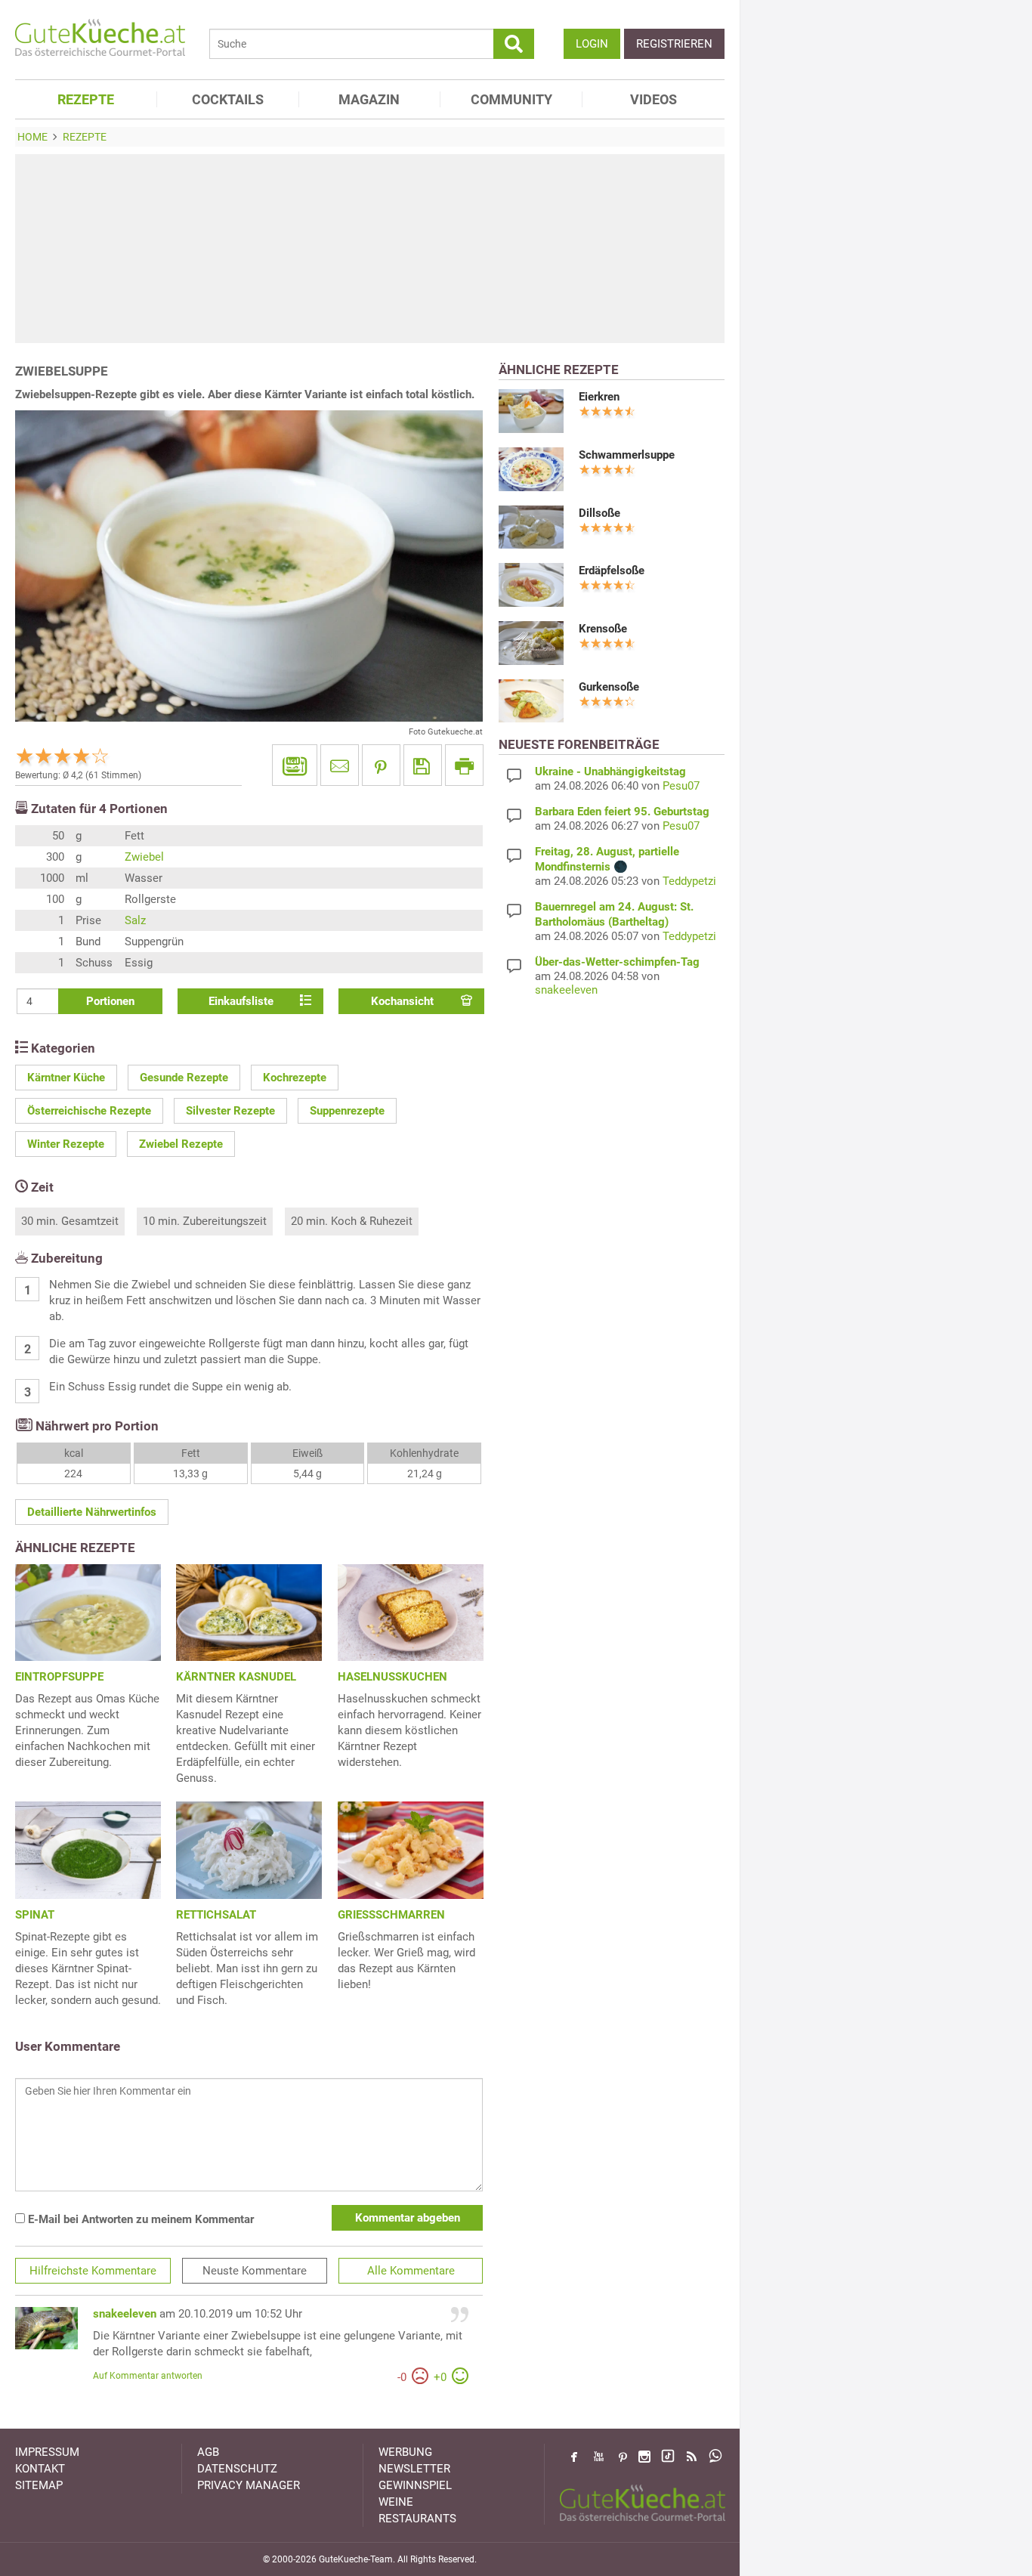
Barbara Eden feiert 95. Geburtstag (622, 812)
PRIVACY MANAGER (249, 2485)
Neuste (255, 2271)
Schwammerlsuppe (627, 455)
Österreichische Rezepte (89, 1111)
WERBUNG (405, 2452)
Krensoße (603, 629)
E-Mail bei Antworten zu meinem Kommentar (139, 2219)
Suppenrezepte (347, 1111)
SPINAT (35, 1915)
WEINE (396, 2502)
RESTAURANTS (417, 2519)
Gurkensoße (609, 687)
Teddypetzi (689, 881)
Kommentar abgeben (408, 2218)
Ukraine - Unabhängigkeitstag (610, 772)
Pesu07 (681, 786)
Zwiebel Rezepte (181, 1144)
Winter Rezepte (66, 1144)
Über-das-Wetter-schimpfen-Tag (617, 962)
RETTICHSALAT (216, 1915)
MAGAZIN (369, 99)
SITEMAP (39, 2485)
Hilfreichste (93, 2271)
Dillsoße (599, 513)
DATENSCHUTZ (237, 2469)
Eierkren (599, 397)
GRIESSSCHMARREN (391, 1915)
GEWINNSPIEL (415, 2485)
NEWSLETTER (414, 2469)
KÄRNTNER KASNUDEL (236, 1677)
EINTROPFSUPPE (59, 1677)
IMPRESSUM (47, 2452)
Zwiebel (144, 857)
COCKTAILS (228, 99)
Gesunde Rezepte (184, 1078)
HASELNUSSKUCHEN (392, 1677)
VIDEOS (653, 99)
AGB (208, 2452)
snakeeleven (125, 2314)
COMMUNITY (511, 99)
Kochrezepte (295, 1078)
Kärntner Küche (66, 1078)
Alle (411, 2271)
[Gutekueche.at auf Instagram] (644, 2457)
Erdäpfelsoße (612, 571)
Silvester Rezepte (230, 1111)
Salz (135, 920)
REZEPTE (86, 99)
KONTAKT (40, 2469)
